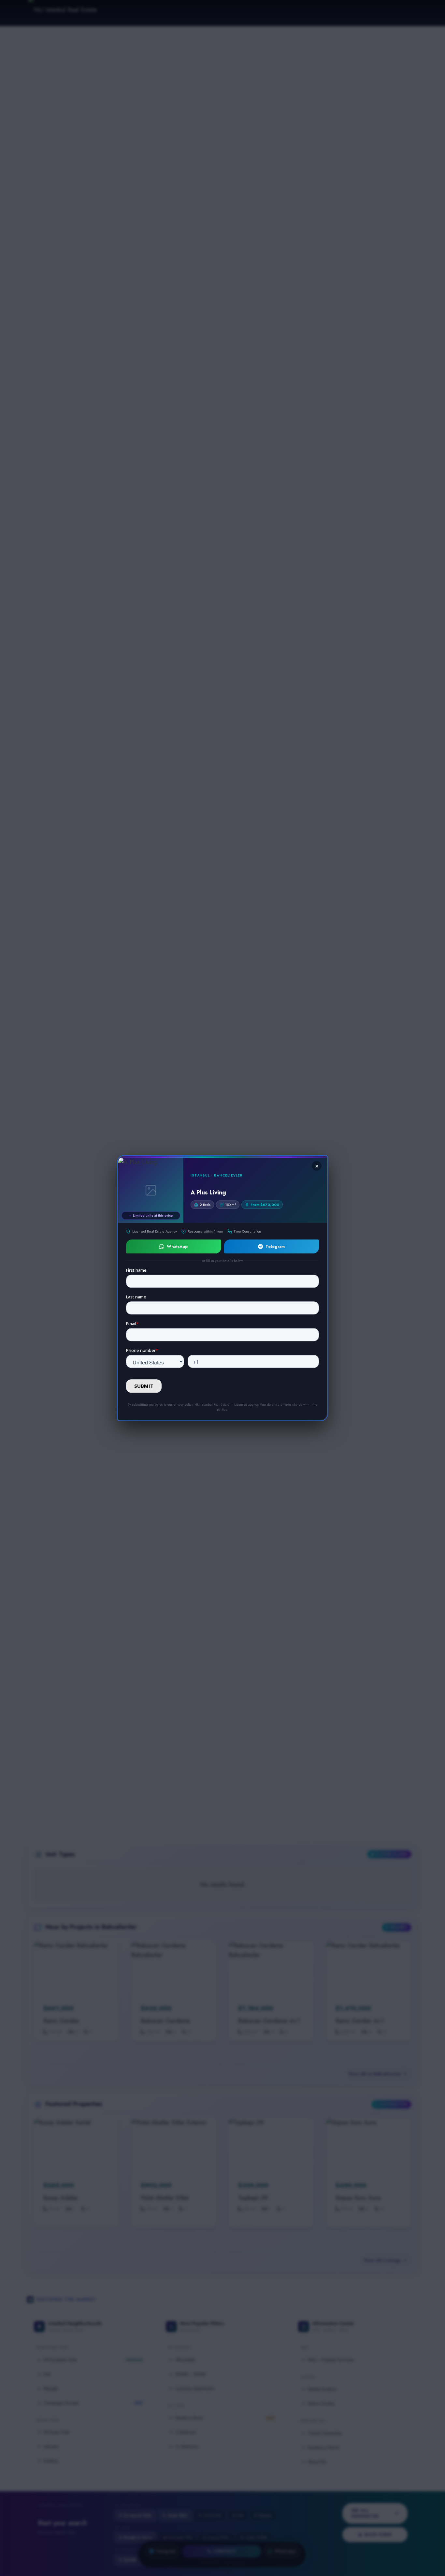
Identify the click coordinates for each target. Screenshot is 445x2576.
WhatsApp (177, 1246)
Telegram (275, 1246)
